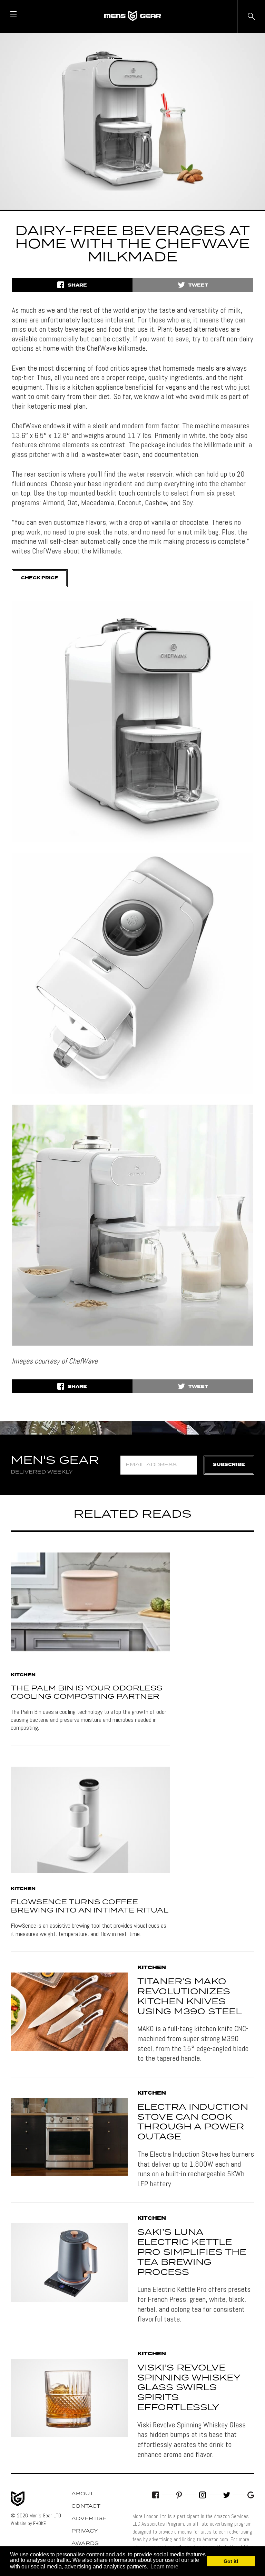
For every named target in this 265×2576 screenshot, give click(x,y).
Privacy (85, 2531)
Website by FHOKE (28, 2523)
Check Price (40, 578)
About (82, 2494)
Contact (86, 2506)
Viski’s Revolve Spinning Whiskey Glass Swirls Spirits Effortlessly (189, 2388)
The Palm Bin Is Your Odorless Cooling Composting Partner (86, 1693)
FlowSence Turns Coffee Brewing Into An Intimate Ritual (90, 1906)
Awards (85, 2544)
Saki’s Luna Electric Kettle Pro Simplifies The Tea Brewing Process (192, 2252)
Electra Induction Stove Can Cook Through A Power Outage (193, 2122)
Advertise (89, 2519)
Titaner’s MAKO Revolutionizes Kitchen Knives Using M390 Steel (190, 1997)
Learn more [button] (164, 2567)
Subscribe (229, 1465)
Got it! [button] (231, 2561)
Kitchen (23, 1675)
